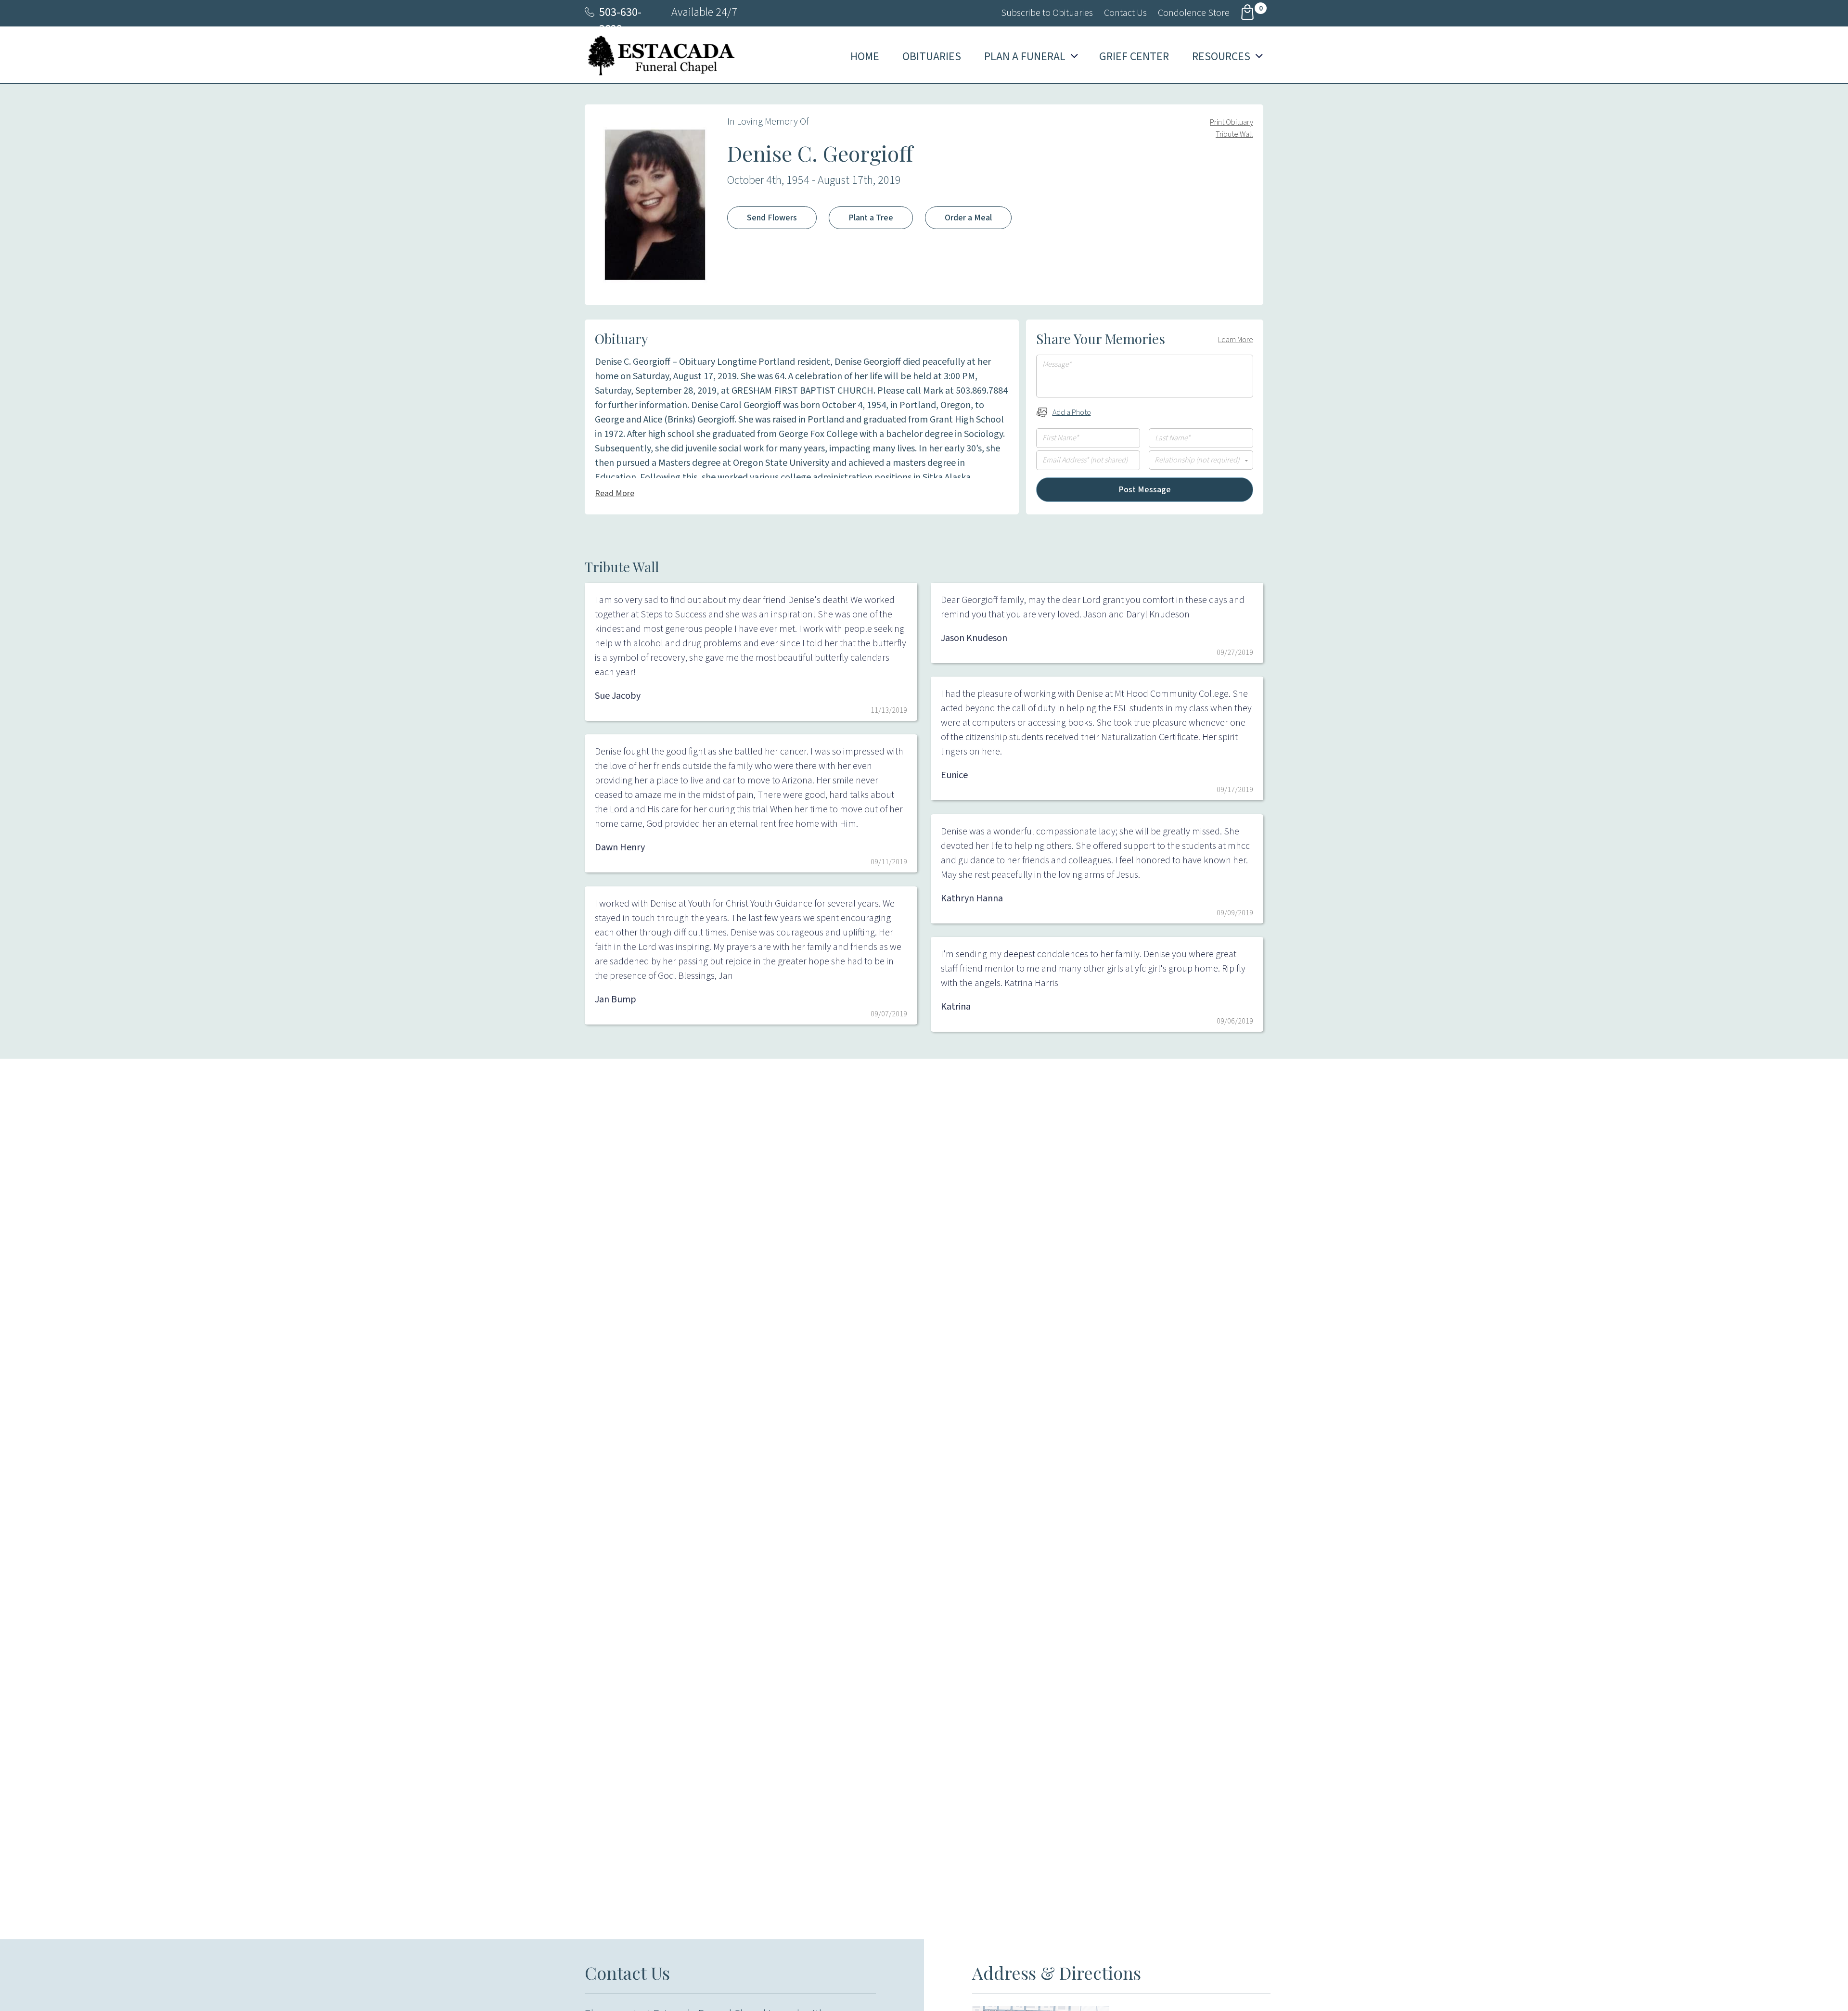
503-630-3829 (620, 21)
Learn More (1236, 340)
